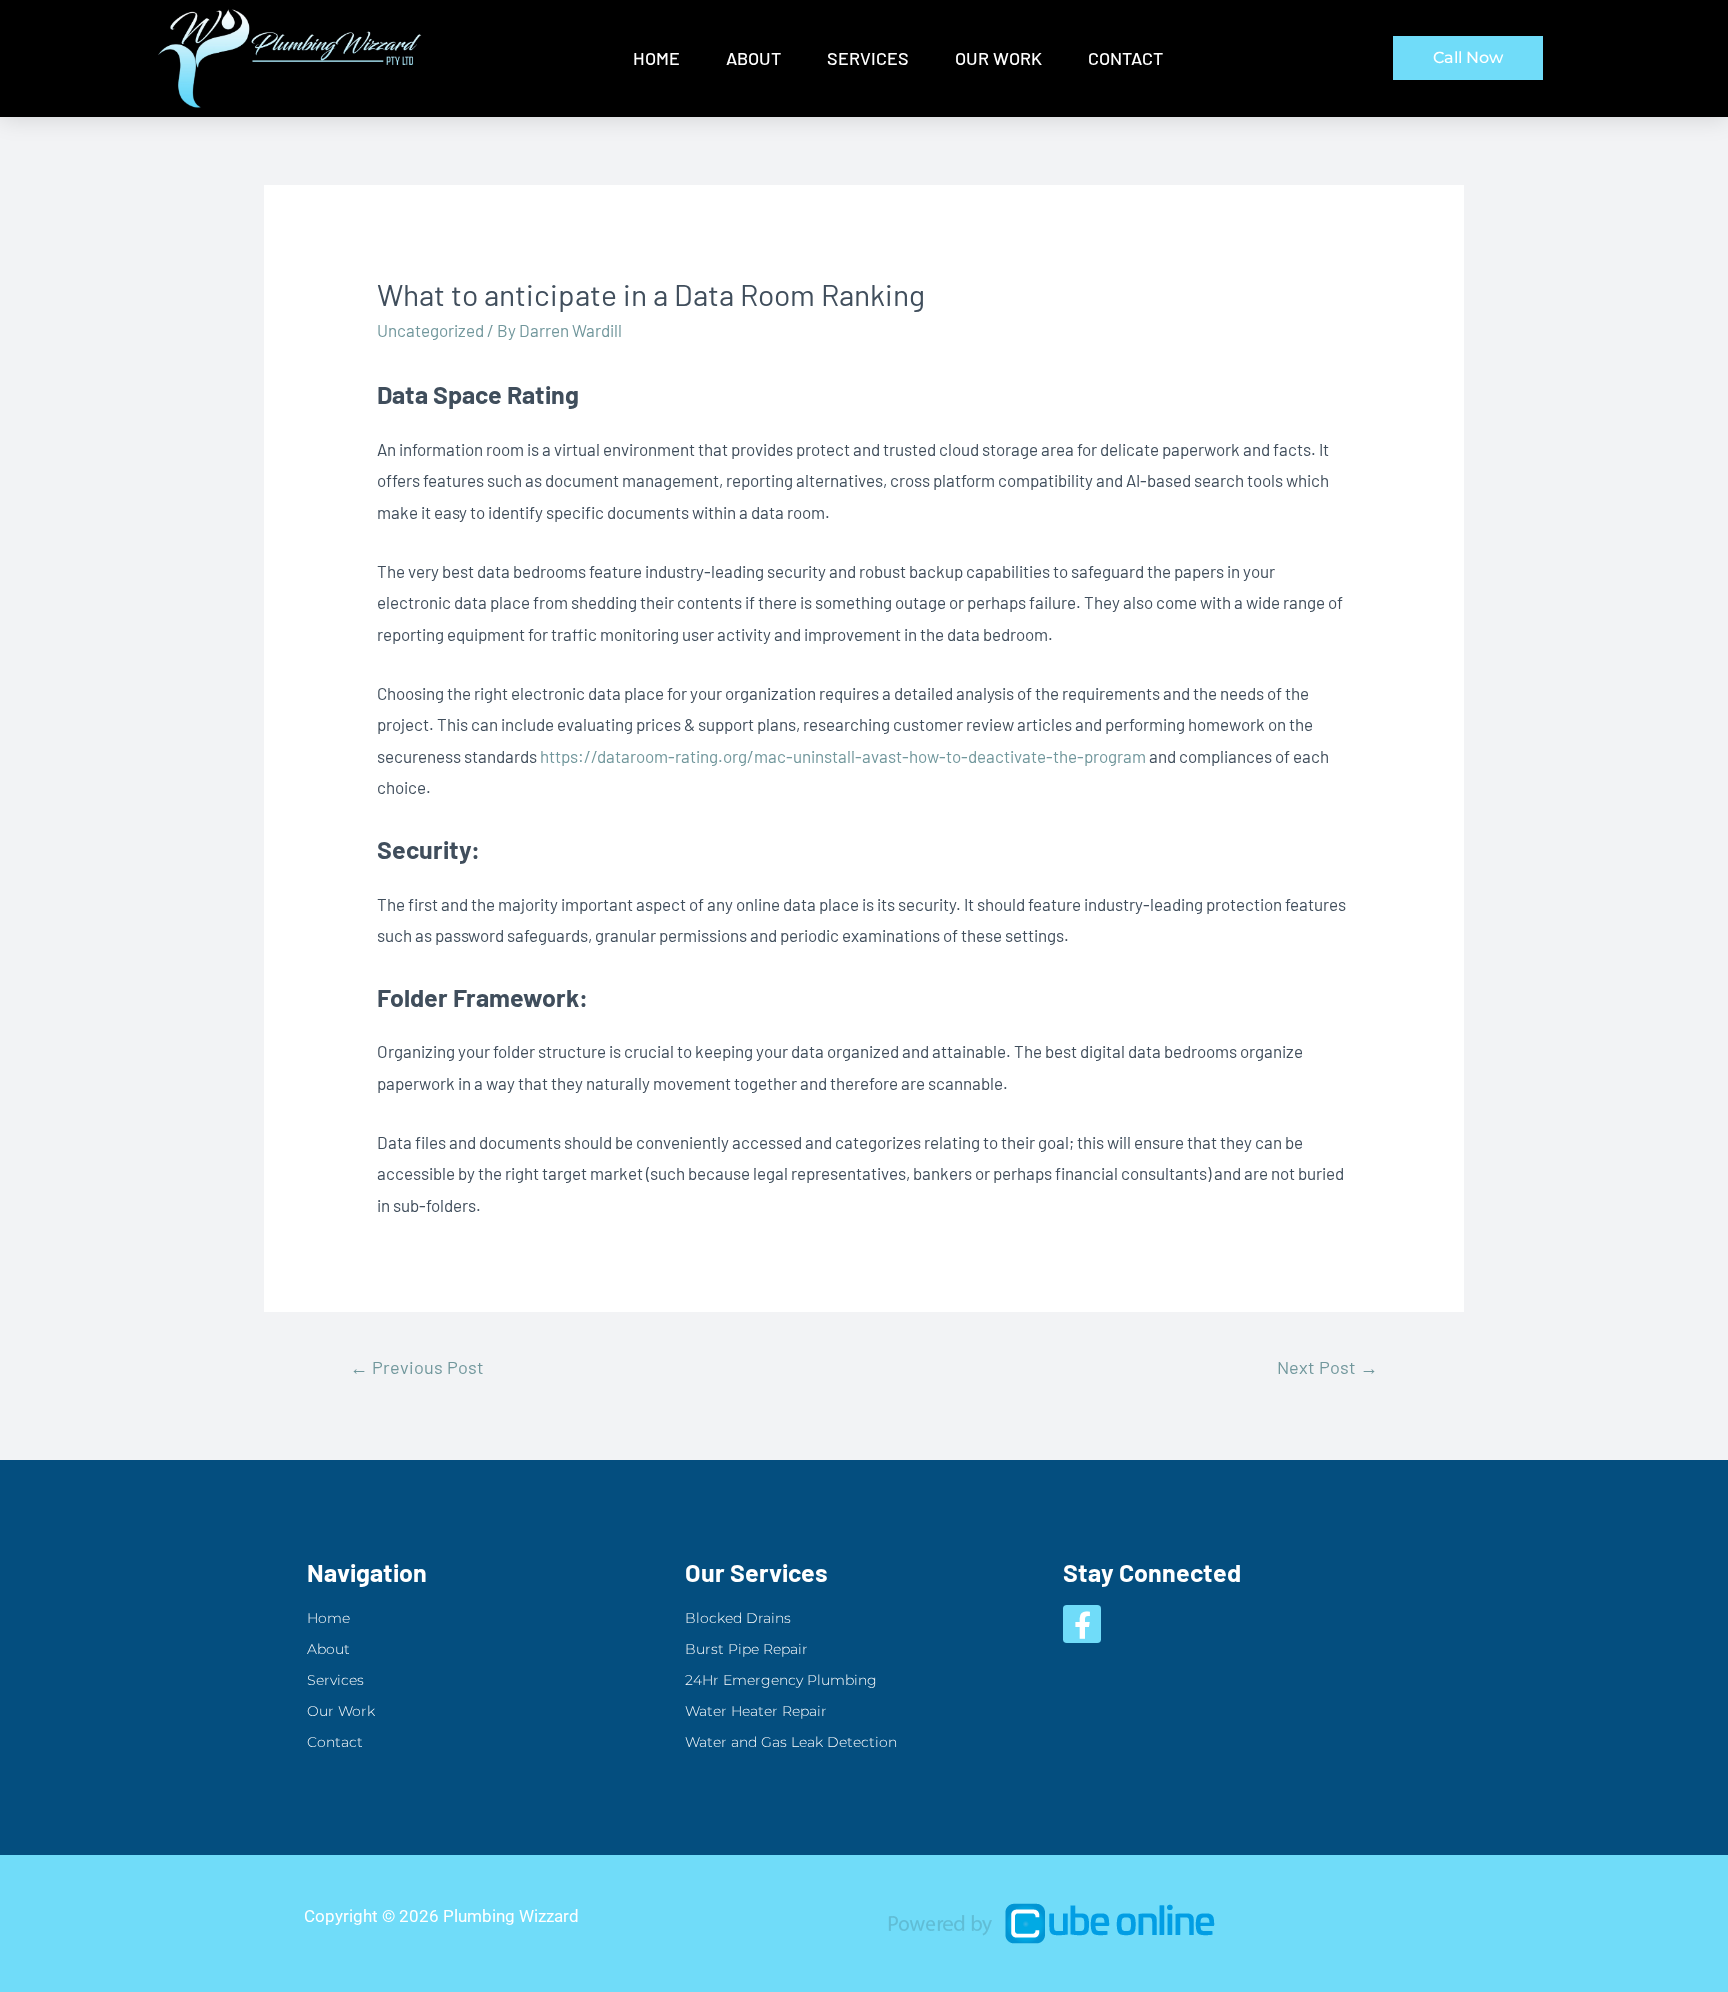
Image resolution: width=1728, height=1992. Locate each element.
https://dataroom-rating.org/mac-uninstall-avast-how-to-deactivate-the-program (843, 756)
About (753, 58)
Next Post (1327, 1367)
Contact (1125, 58)
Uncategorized (430, 330)
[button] (1468, 58)
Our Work (998, 58)
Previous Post (417, 1367)
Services (868, 58)
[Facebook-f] (1082, 1624)
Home (656, 58)
